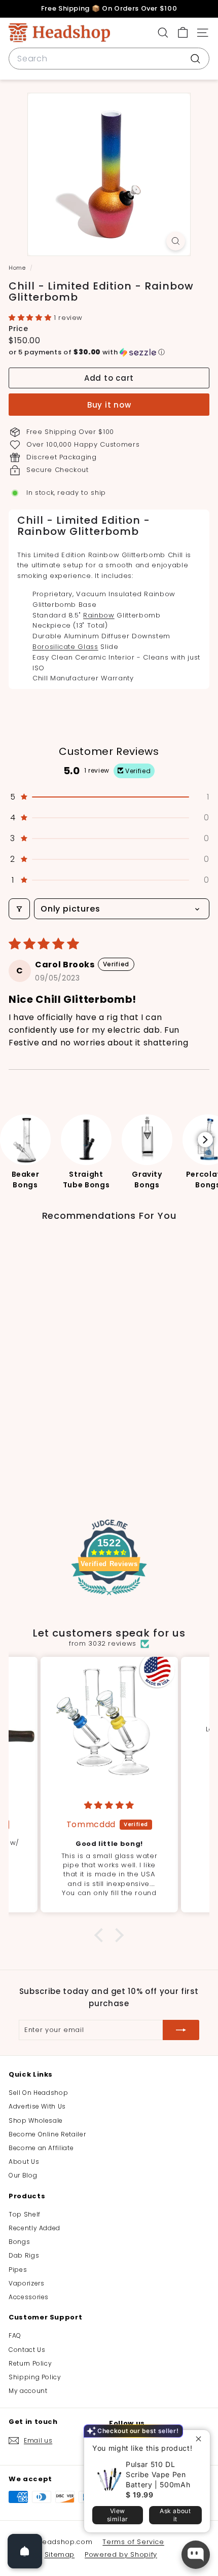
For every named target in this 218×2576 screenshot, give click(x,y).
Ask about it (175, 2515)
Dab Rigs (24, 2255)
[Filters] (19, 909)
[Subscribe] (181, 2030)
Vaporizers (27, 2283)
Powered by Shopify (121, 2554)
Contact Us (27, 2350)
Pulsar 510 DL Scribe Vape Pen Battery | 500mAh (158, 2474)
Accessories (29, 2297)
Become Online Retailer (47, 2134)
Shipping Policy (35, 2377)
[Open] (25, 2551)
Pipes (18, 2270)
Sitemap (60, 2554)
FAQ (15, 2335)
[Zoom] (176, 241)
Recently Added (34, 2228)
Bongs (19, 2242)
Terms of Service (133, 2542)
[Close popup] (201, 2439)
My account (28, 2391)
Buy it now (109, 405)
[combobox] (109, 59)
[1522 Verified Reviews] (109, 1597)
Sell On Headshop (38, 2093)
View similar (118, 2515)
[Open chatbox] (196, 2555)
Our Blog (23, 2175)
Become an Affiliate (41, 2148)
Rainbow (99, 615)
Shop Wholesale (36, 2120)
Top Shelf (25, 2214)
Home (18, 268)
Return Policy (30, 2363)
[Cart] (183, 33)
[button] (31, 318)
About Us (24, 2162)
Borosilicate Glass (65, 647)
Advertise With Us (37, 2106)
